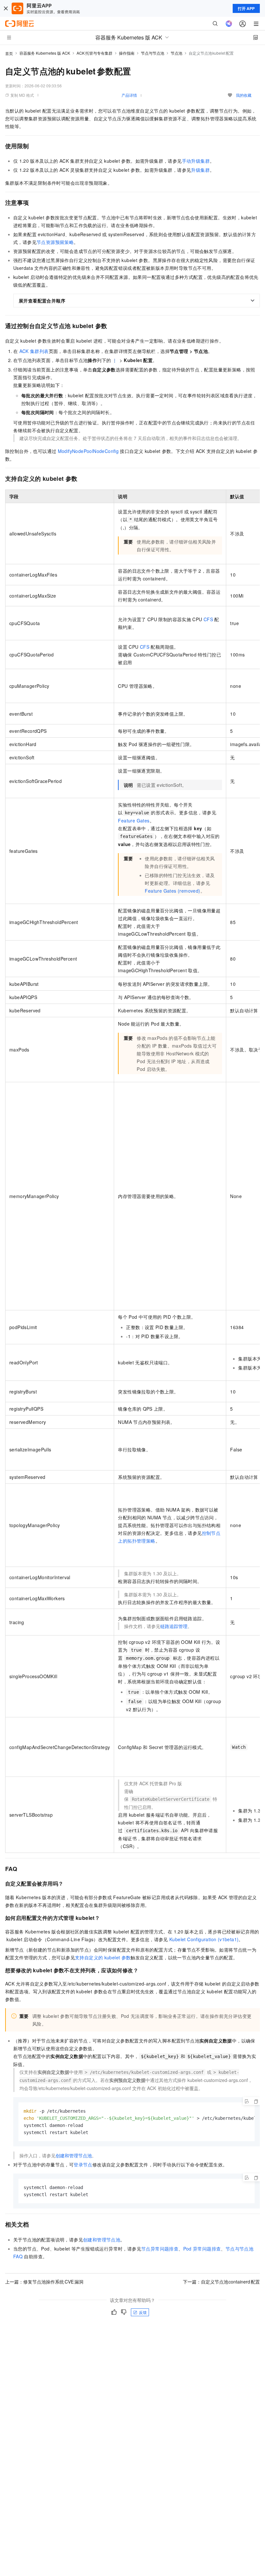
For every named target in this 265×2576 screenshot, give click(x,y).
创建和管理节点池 (74, 2155)
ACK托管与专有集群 (95, 53)
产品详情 (129, 95)
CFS (208, 619)
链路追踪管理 (174, 1626)
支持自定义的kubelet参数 (103, 1957)
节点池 (176, 53)
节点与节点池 (153, 53)
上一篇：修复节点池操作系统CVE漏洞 (44, 2282)
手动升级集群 (196, 161)
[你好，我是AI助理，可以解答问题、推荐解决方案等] (229, 24)
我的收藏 (244, 95)
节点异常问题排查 (160, 2249)
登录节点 (83, 2164)
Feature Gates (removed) (172, 891)
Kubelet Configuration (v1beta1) (204, 1939)
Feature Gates (134, 820)
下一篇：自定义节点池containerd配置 (222, 2282)
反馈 (143, 2312)
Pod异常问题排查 (202, 2249)
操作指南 (127, 53)
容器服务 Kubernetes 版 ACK (45, 53)
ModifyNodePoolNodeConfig (88, 451)
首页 (9, 53)
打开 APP (246, 8)
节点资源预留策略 (55, 242)
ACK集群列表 (34, 351)
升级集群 (200, 170)
